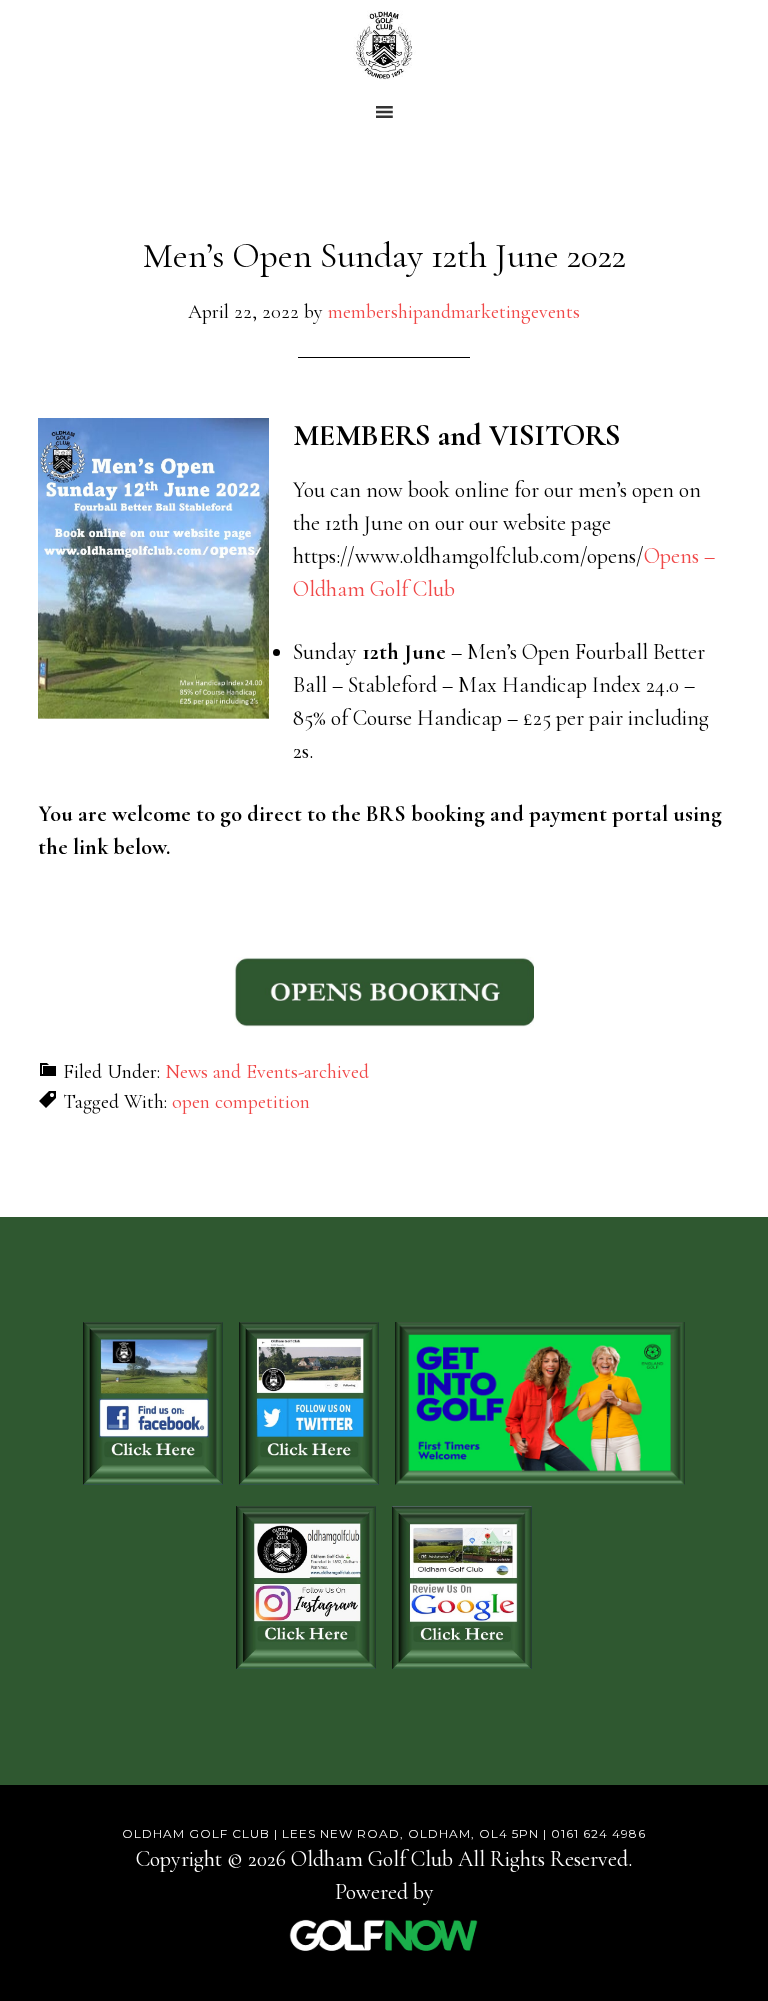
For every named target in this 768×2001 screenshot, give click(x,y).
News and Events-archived (267, 1072)
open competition (241, 1102)
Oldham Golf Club (384, 45)
